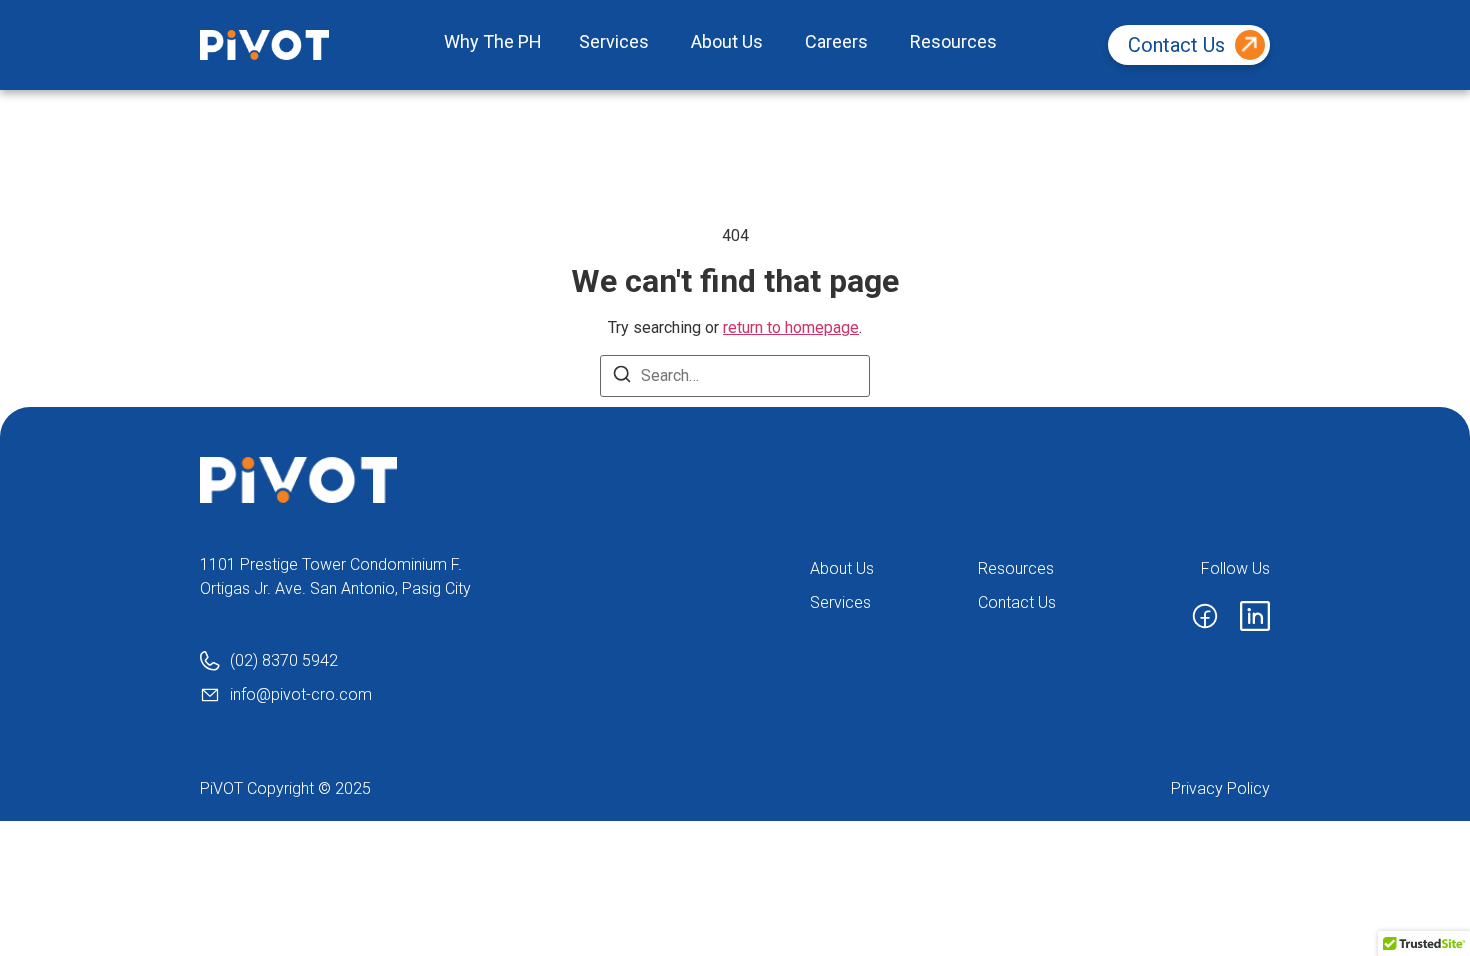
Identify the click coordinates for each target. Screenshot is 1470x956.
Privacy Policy (1220, 788)
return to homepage (791, 327)
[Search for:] (735, 376)
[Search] (622, 377)
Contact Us (1176, 45)
